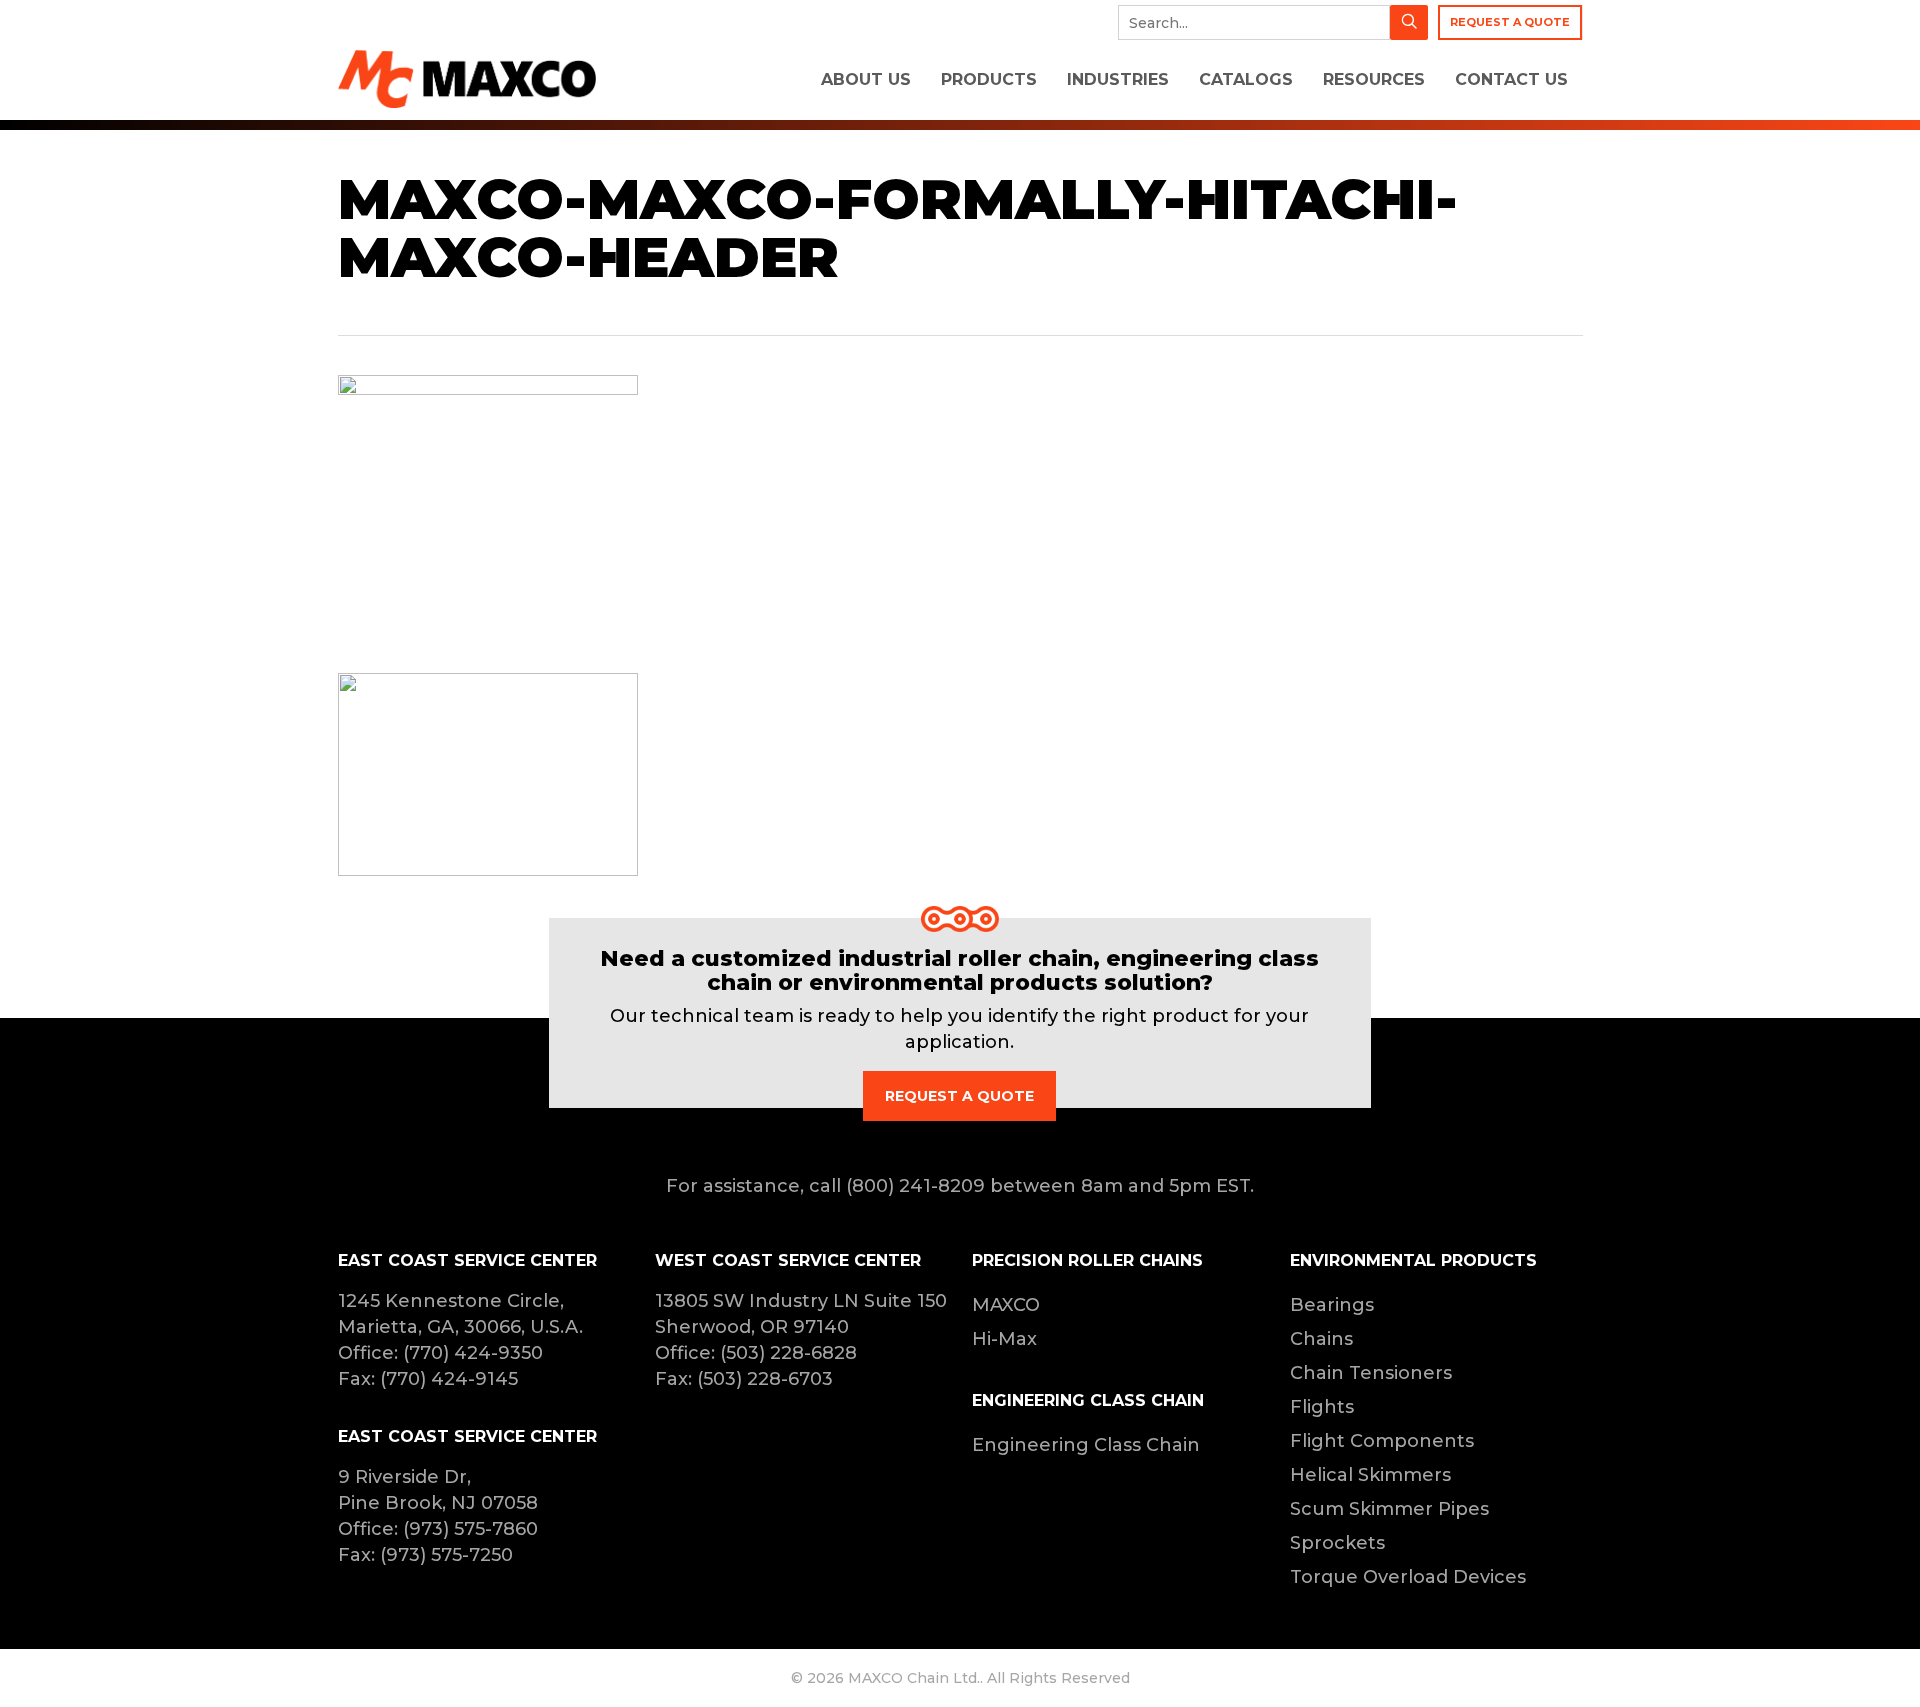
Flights (1322, 1407)
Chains (1321, 1339)
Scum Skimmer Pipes (1389, 1509)
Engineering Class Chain (1086, 1445)
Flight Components (1382, 1441)
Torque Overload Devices (1408, 1577)
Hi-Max (1004, 1339)
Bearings (1332, 1305)
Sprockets (1337, 1543)
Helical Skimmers (1370, 1475)
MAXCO (1006, 1305)
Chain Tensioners (1371, 1373)
